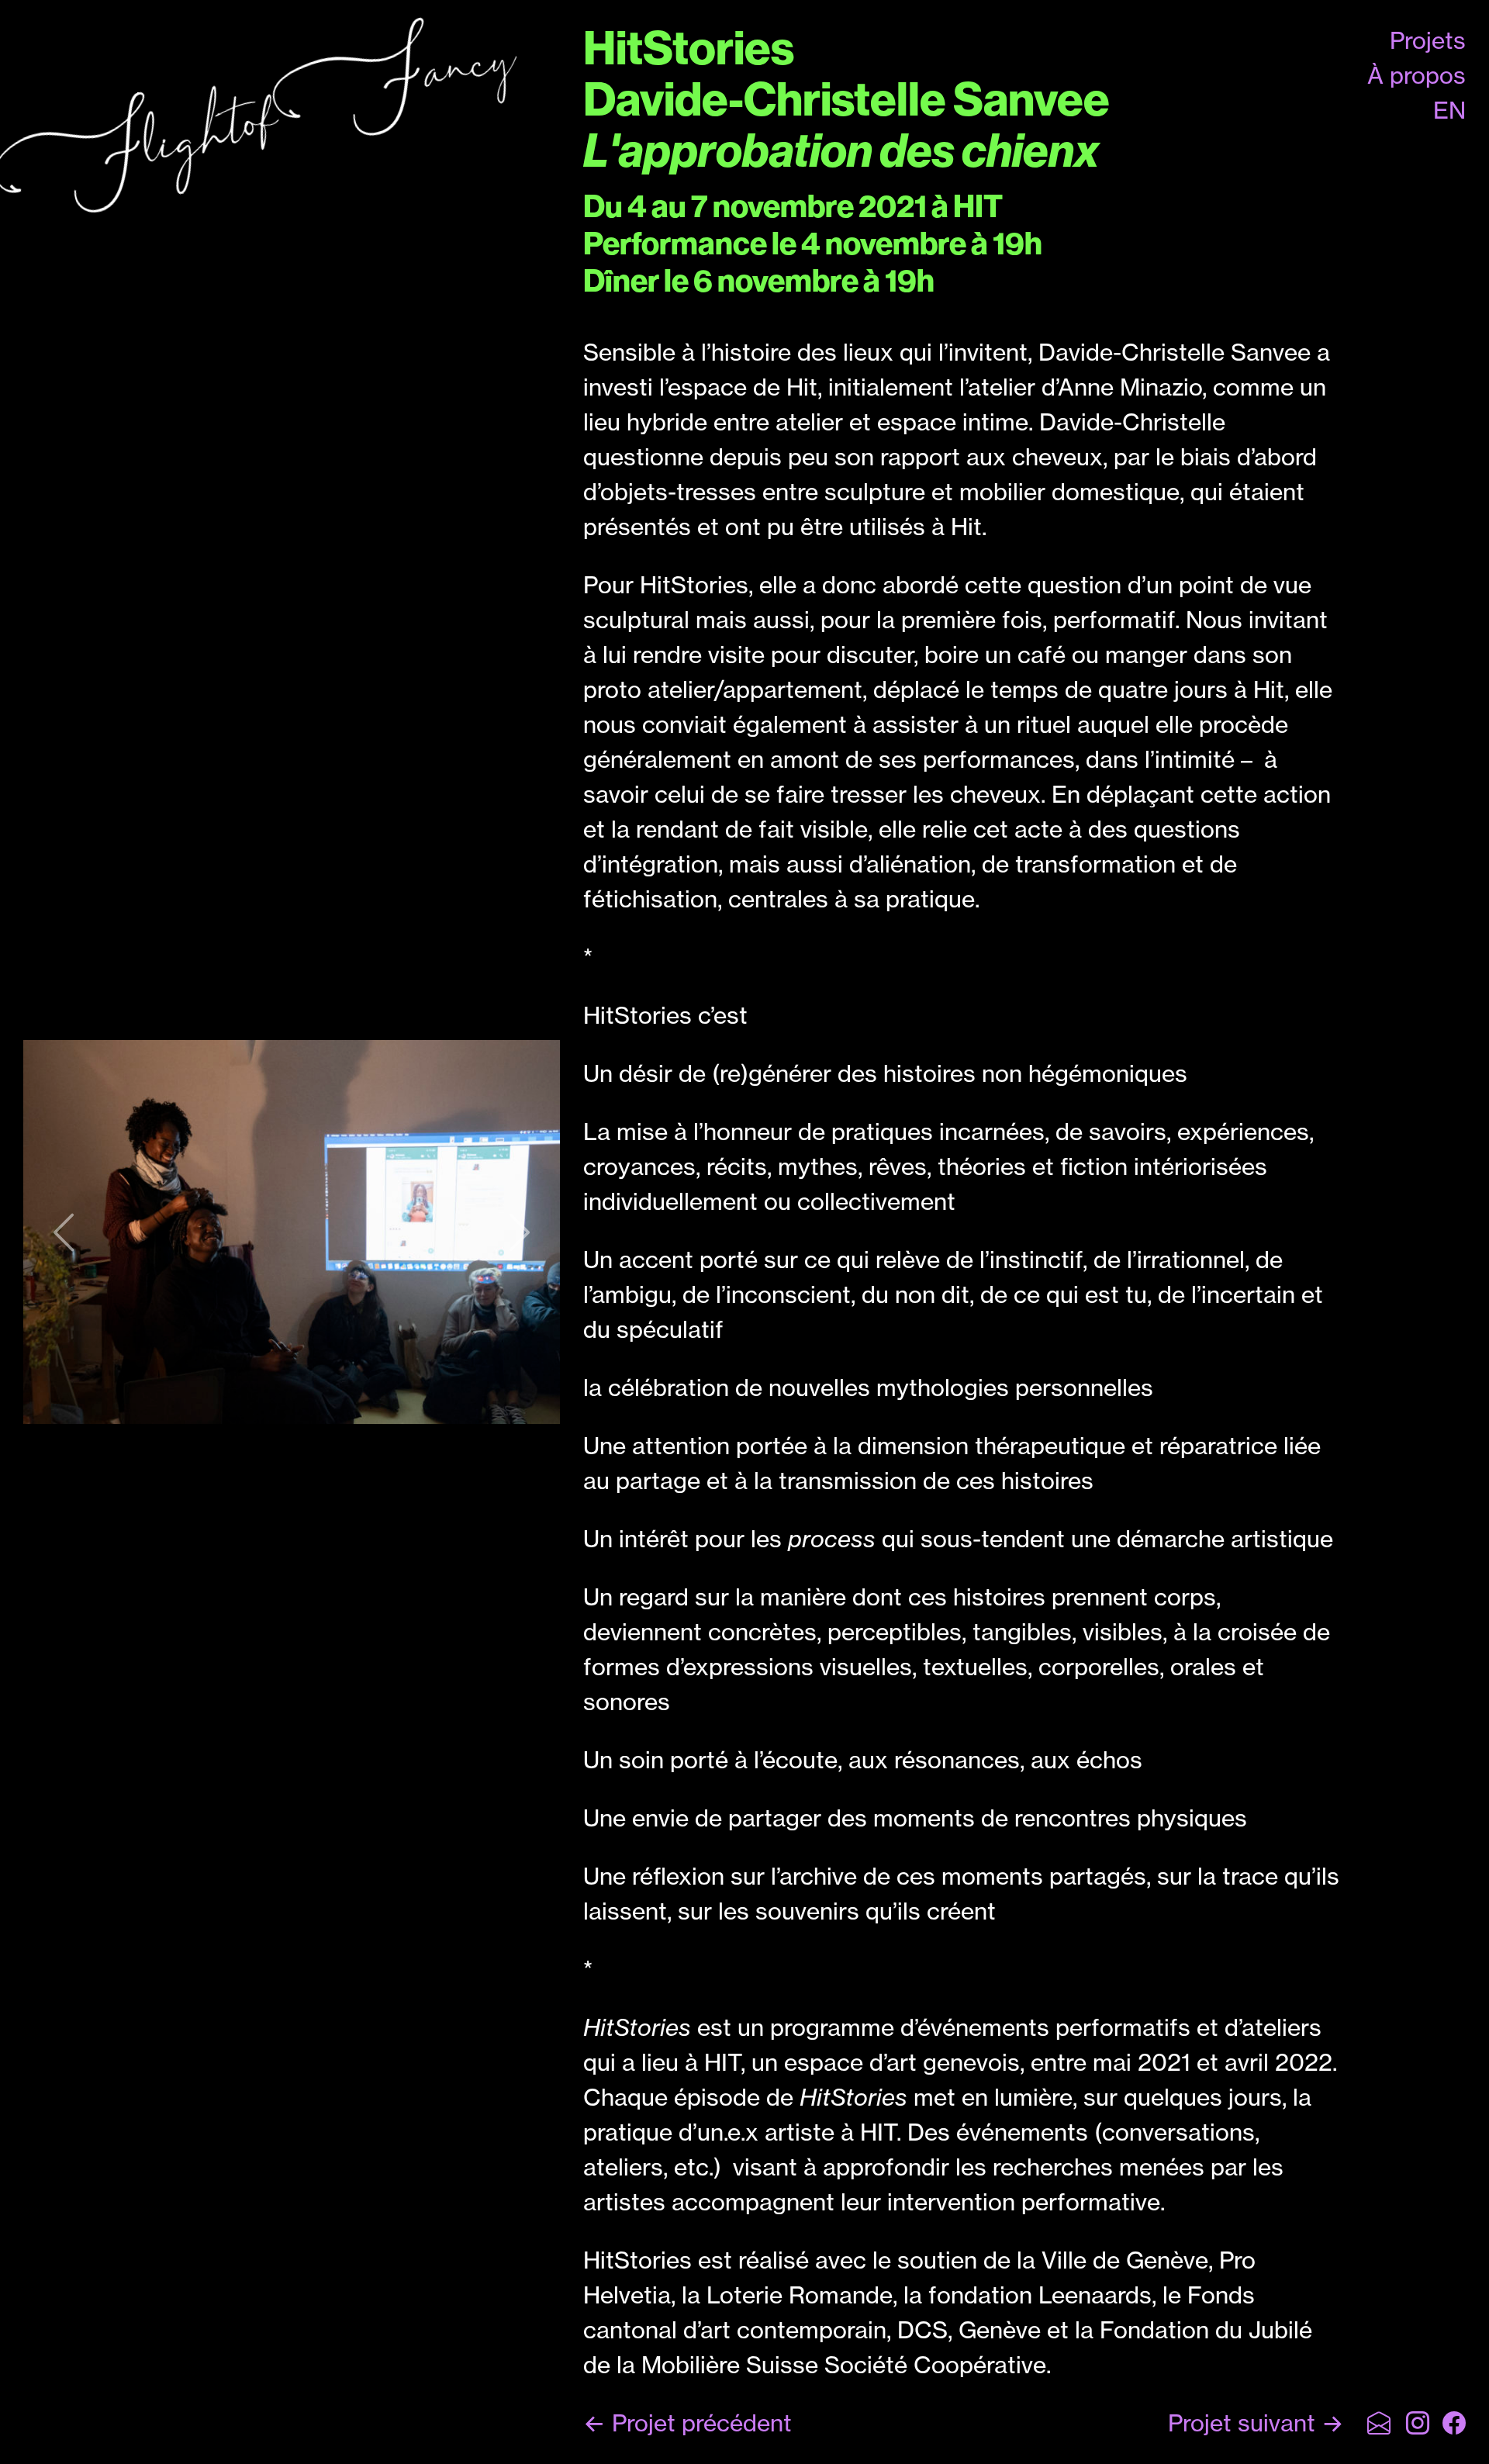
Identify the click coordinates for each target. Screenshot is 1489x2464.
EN (1449, 110)
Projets (1428, 40)
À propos (1416, 75)
